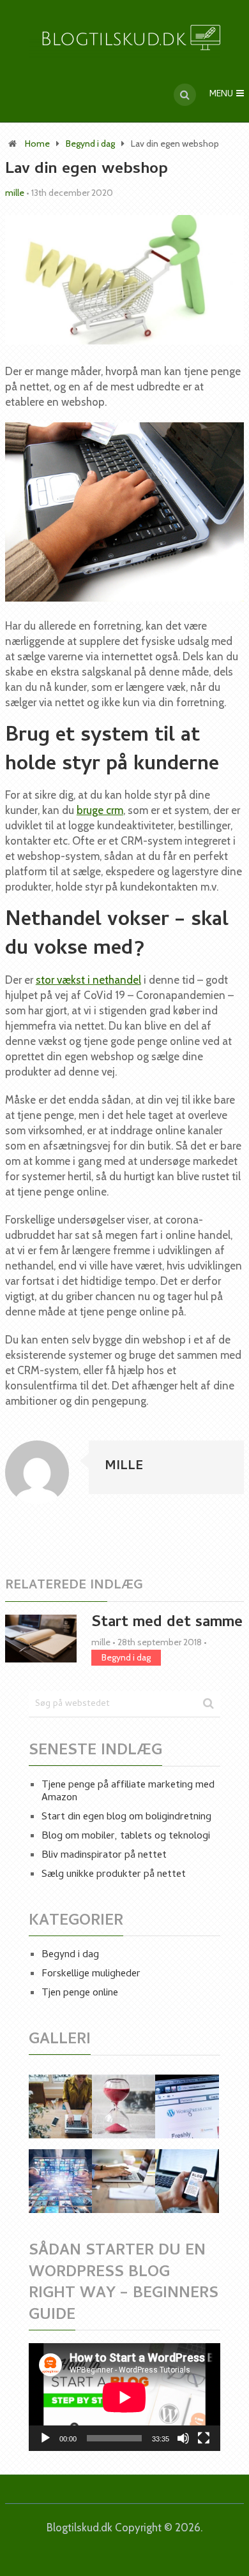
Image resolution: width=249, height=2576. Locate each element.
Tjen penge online (80, 1994)
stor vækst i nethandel (88, 980)
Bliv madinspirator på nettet (104, 1856)
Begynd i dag (90, 144)
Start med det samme (167, 1623)
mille (15, 193)
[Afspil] (45, 2438)
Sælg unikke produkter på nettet (114, 1875)
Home (37, 144)
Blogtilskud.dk (79, 2528)
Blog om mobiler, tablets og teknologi (126, 1837)
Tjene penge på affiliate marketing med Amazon (128, 1792)
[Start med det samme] (41, 1639)
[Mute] (183, 2438)
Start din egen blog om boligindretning (126, 1817)
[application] (124, 2397)
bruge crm (100, 810)
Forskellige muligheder (91, 1974)
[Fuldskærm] (204, 2438)
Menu (221, 95)
